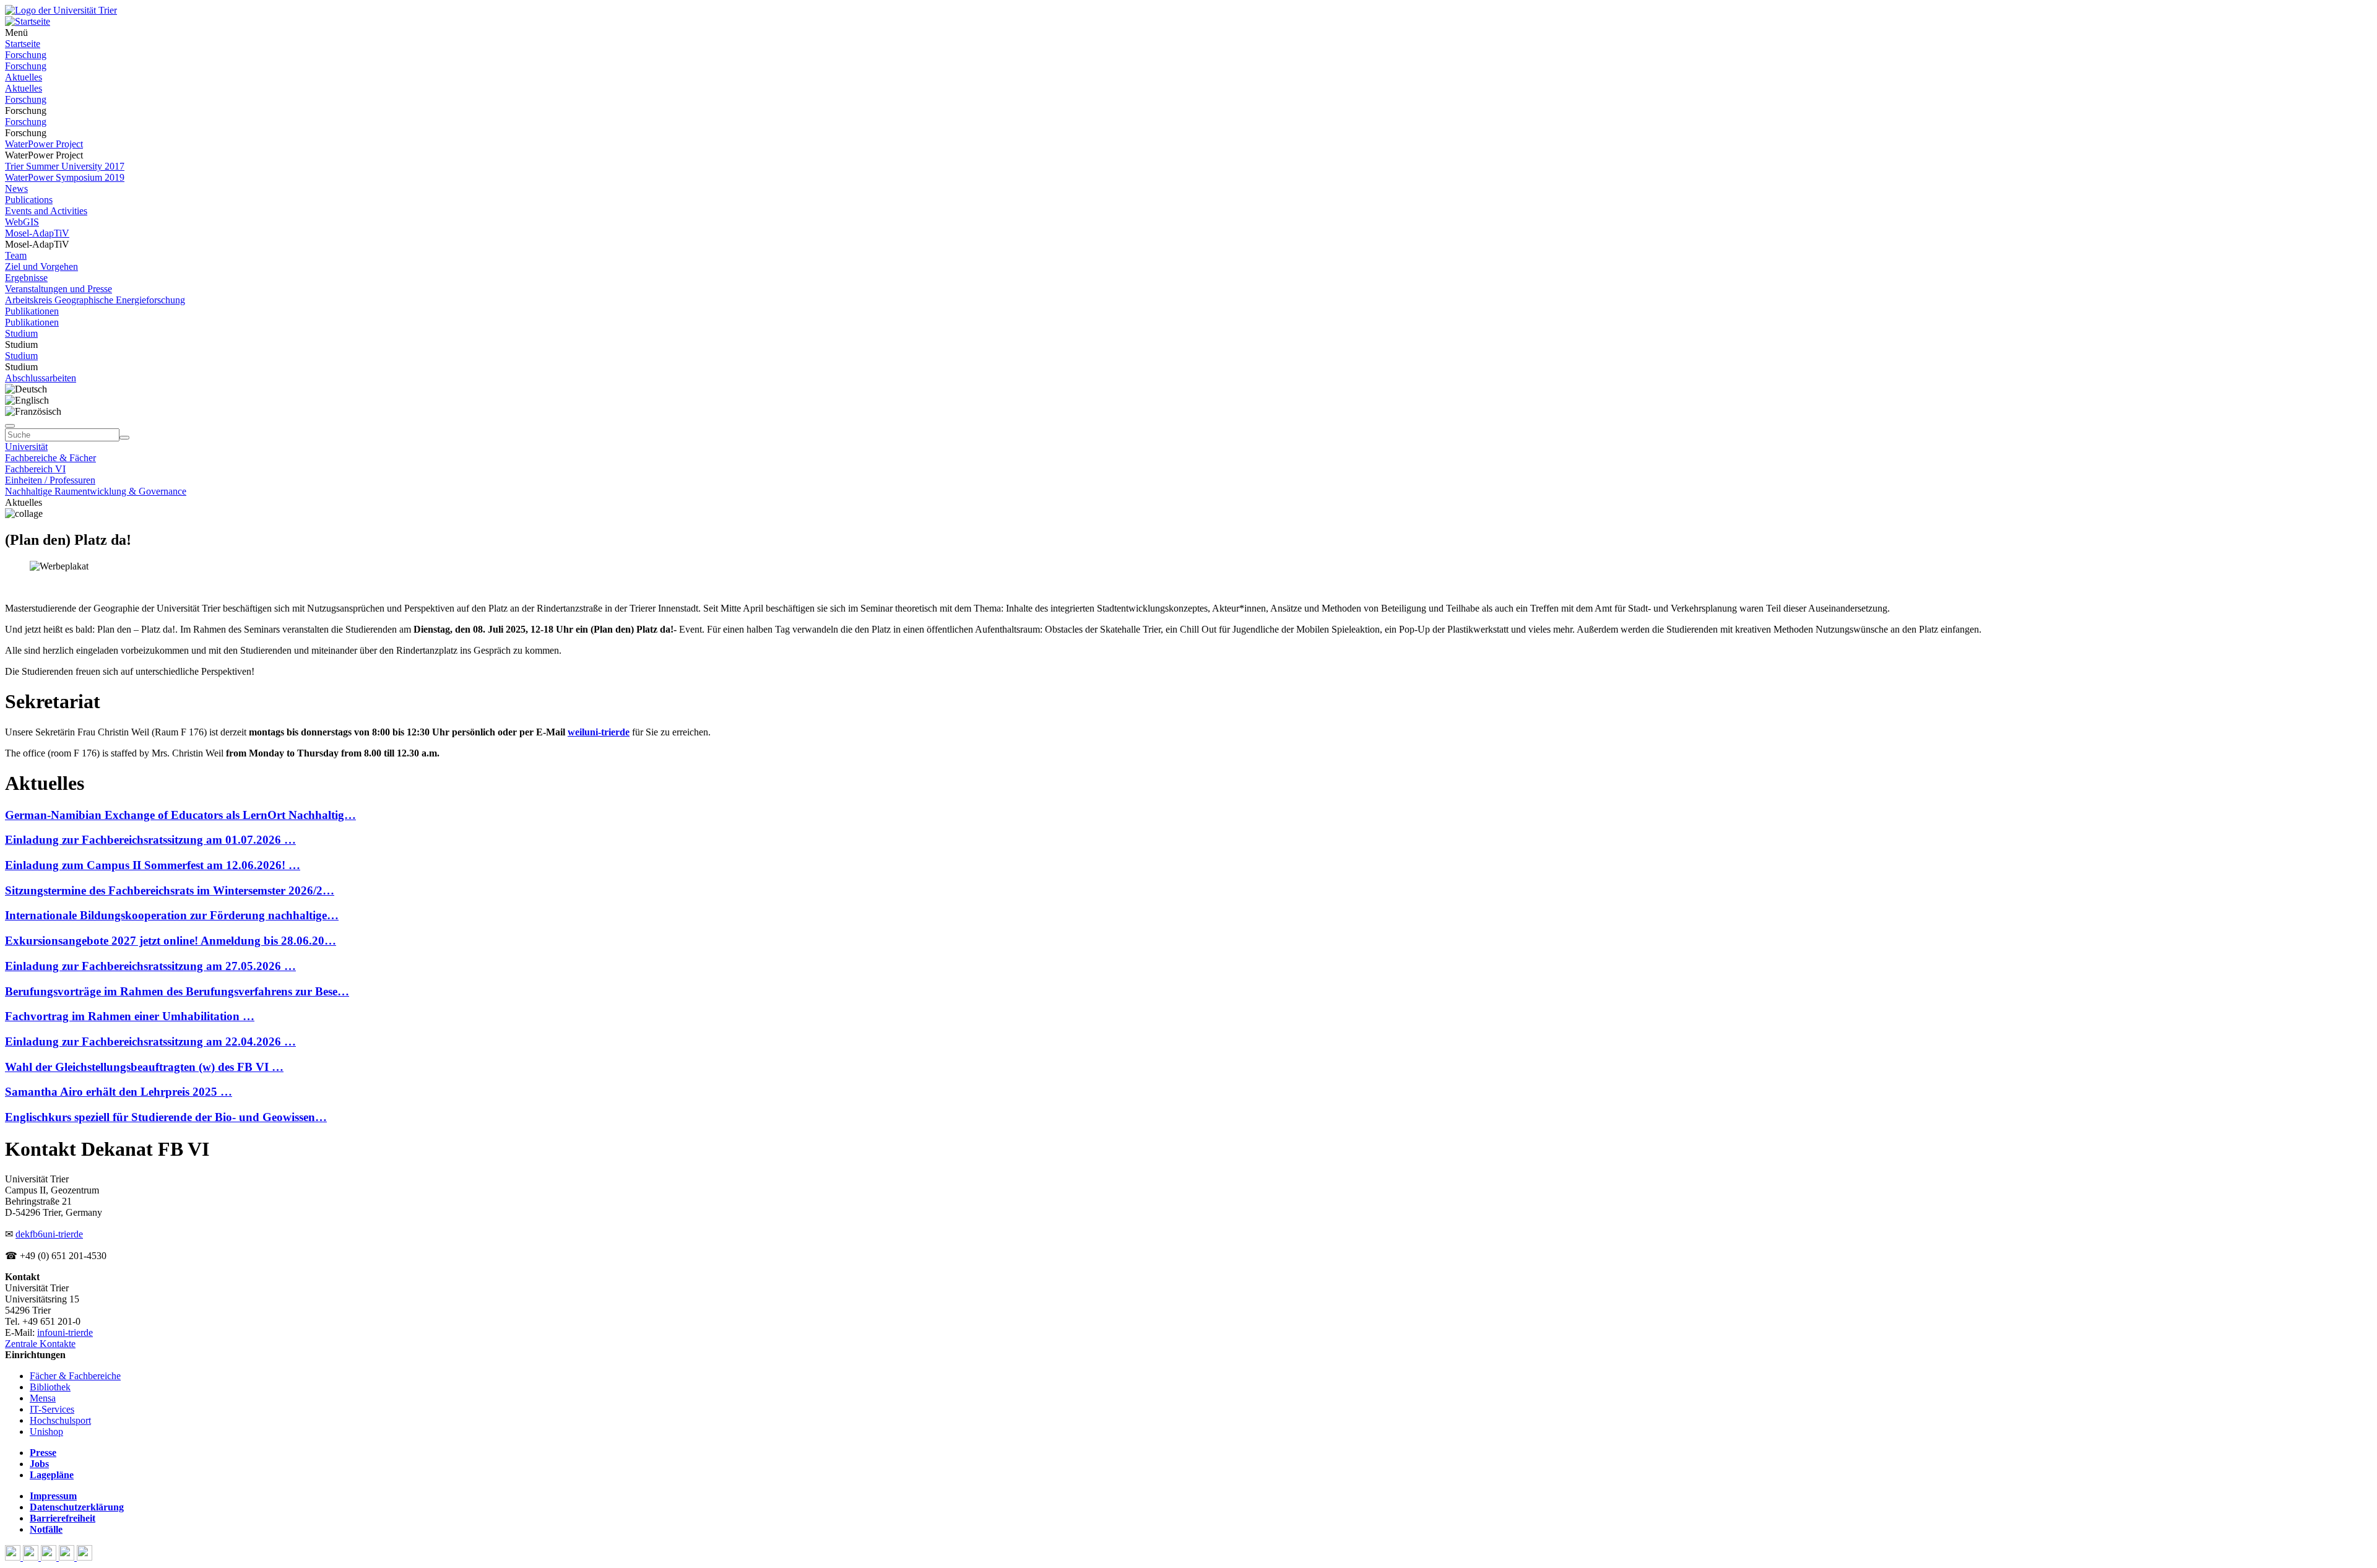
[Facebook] (14, 1557)
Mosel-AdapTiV (37, 233)
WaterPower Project (44, 144)
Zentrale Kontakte (40, 1344)
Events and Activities (46, 211)
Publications (29, 200)
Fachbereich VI (35, 469)
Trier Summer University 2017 (65, 166)
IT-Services (52, 1409)
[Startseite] (61, 10)
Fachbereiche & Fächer (50, 458)
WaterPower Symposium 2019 (65, 177)
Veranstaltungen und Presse (58, 289)
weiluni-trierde (599, 732)
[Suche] (10, 426)
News (16, 188)
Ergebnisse (26, 278)
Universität (26, 447)
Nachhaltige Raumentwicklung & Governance (96, 491)
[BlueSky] (32, 1557)
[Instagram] (68, 1557)
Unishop (46, 1432)
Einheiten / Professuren (50, 480)
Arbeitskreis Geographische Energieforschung (95, 300)
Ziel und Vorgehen (41, 266)
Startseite (23, 44)
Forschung (26, 55)
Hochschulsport (60, 1420)
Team (16, 255)
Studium (21, 333)
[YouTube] (50, 1557)
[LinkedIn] (84, 1557)
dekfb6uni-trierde (49, 1234)
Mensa (43, 1398)
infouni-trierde (65, 1332)
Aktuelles (24, 77)
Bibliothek (50, 1387)
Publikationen (32, 311)
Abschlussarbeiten (41, 378)
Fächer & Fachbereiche (75, 1376)
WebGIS (22, 222)
